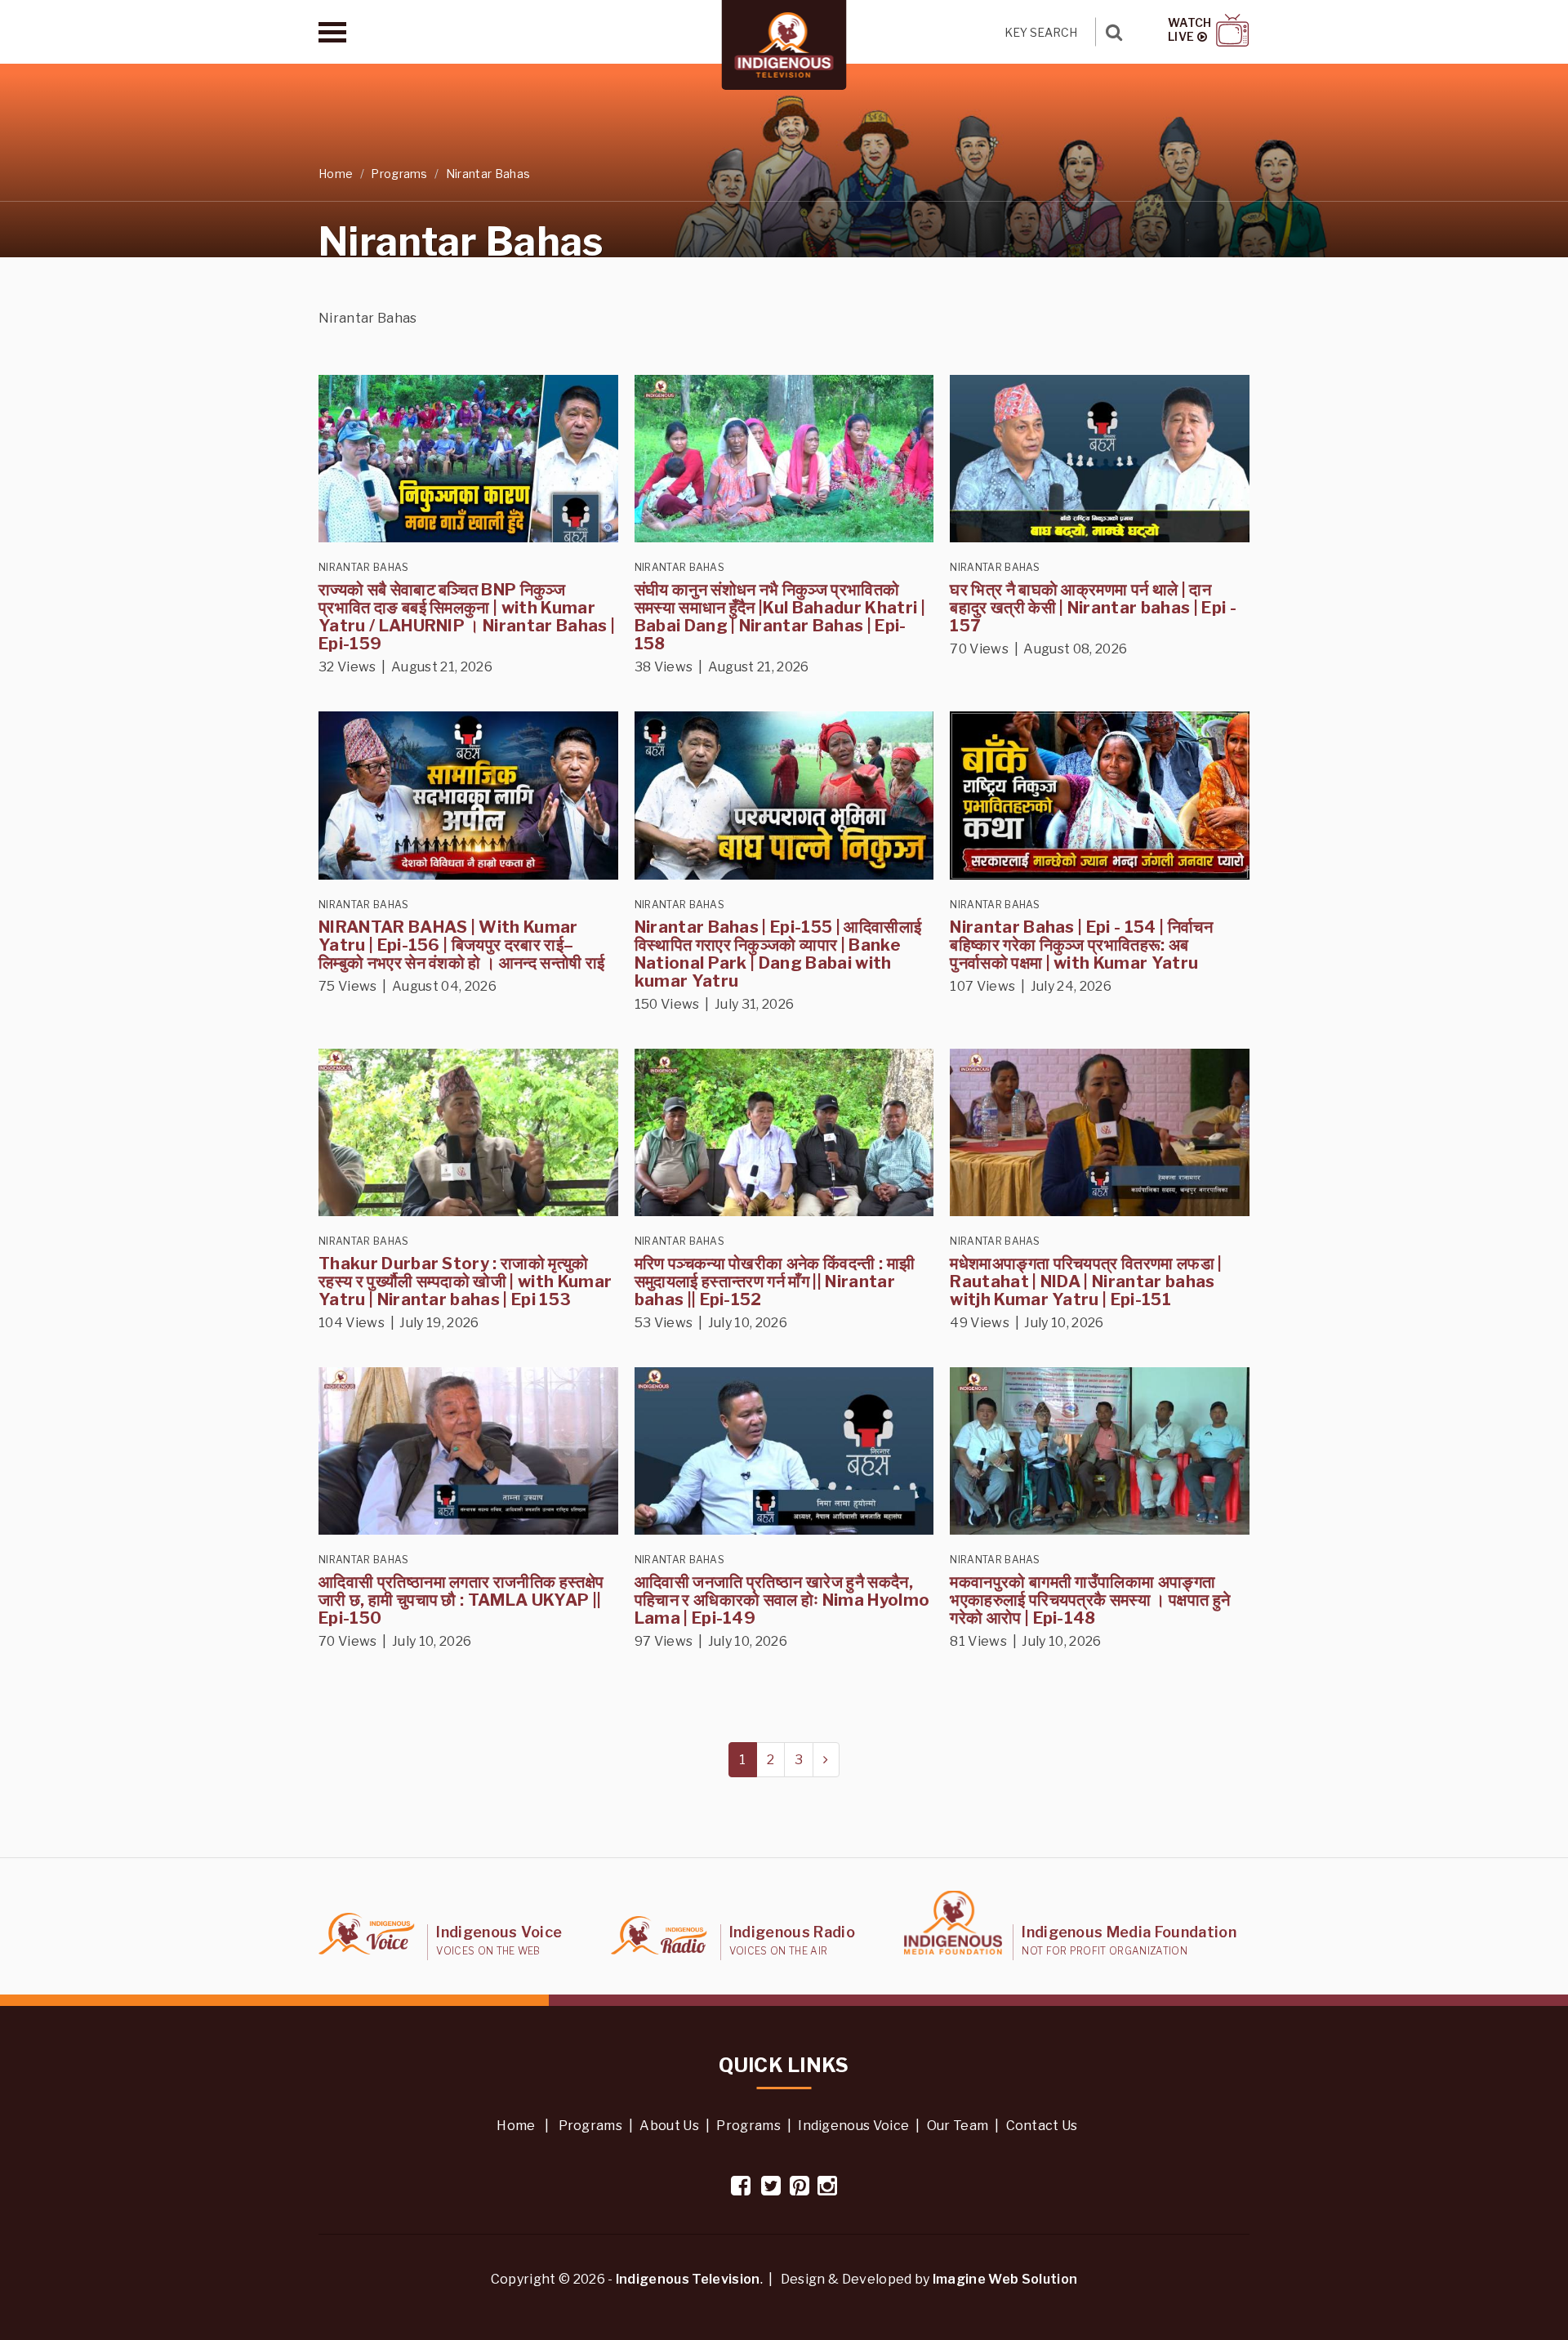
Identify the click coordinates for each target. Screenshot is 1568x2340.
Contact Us (1042, 2126)
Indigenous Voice (853, 2126)
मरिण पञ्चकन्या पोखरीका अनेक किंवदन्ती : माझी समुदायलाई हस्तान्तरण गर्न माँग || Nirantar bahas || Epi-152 (775, 1281)
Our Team (958, 2126)
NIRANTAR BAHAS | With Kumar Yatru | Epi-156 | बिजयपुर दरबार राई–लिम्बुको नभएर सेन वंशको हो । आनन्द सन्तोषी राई (462, 945)
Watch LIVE (1190, 30)
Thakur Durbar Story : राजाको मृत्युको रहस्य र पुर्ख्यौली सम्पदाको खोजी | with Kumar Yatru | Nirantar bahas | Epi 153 (465, 1281)
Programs (399, 174)
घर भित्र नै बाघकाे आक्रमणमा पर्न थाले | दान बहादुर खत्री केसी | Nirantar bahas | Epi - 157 (1093, 608)
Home (336, 174)
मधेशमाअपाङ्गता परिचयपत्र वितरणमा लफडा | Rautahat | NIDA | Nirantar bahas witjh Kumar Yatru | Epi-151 (1086, 1281)
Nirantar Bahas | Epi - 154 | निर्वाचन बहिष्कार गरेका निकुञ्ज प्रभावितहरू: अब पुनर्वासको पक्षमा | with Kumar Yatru (1081, 945)
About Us (669, 2126)
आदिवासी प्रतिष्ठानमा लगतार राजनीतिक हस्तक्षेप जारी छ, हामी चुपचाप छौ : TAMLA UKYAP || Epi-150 (461, 1600)
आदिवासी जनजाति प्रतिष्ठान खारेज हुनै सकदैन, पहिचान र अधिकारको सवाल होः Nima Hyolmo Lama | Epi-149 (782, 1600)
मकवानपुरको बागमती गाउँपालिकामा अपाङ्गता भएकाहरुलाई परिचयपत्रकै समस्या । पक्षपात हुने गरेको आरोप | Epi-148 (1090, 1600)
